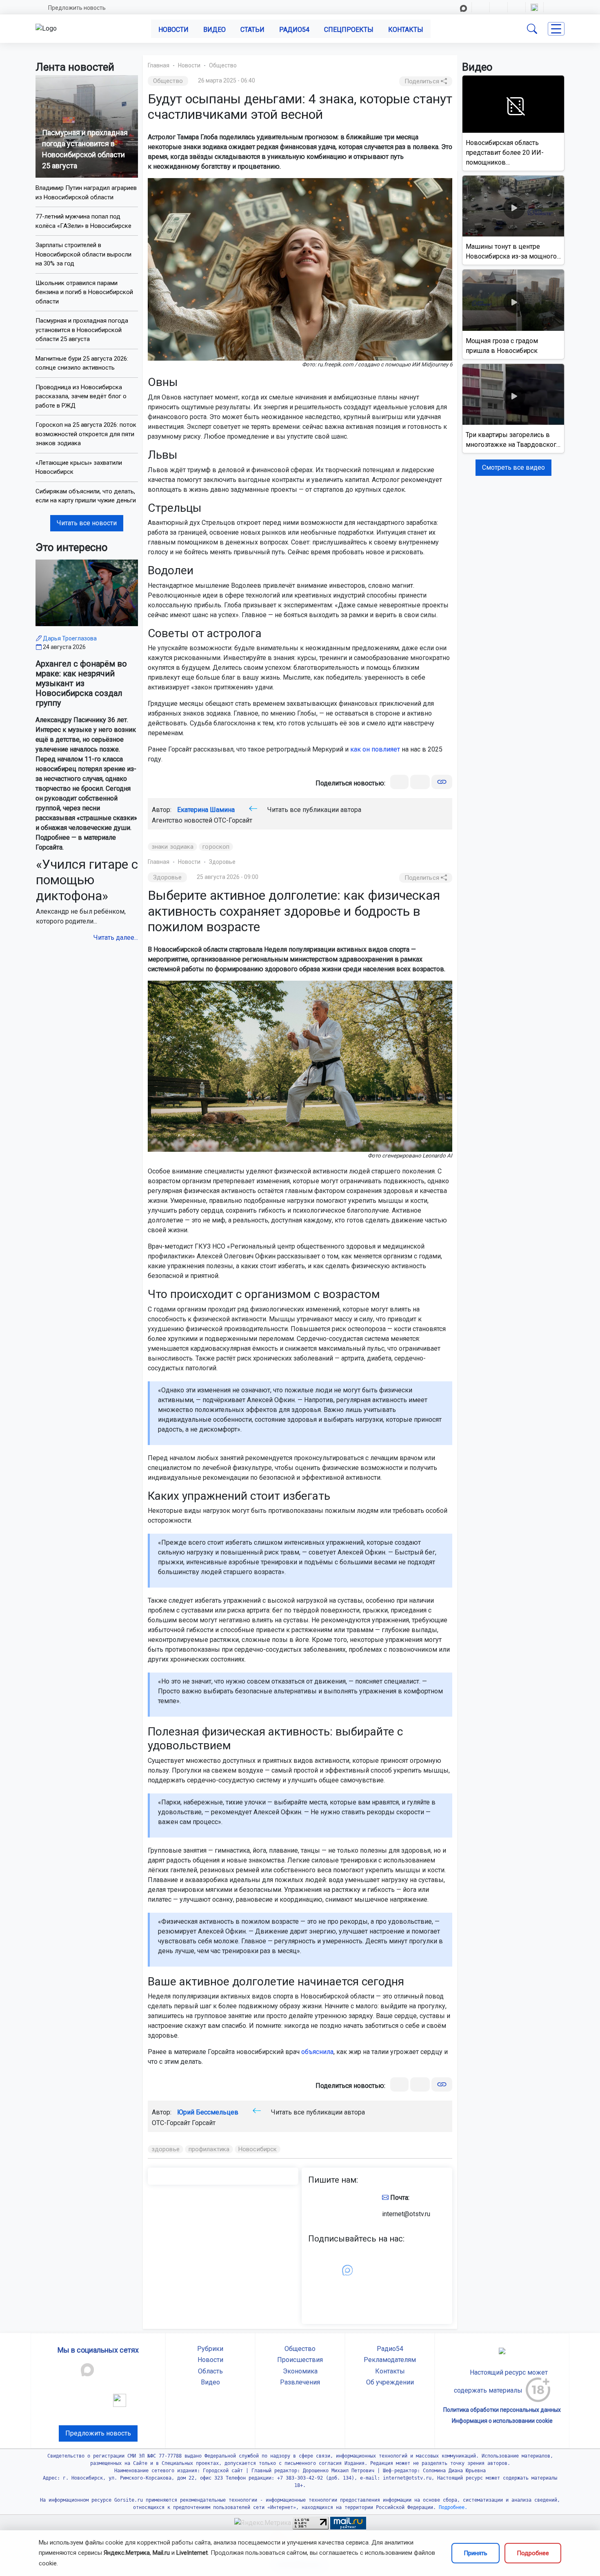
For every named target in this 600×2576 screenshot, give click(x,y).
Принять (476, 2553)
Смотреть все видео (513, 467)
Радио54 (294, 30)
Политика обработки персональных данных (502, 2410)
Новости (173, 30)
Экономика (300, 2371)
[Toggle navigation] (556, 29)
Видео (214, 30)
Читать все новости (87, 523)
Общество (223, 65)
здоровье (166, 2149)
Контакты (406, 30)
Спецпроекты (349, 30)
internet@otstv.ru (406, 2214)
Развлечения (300, 2382)
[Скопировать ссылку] (442, 782)
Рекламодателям (390, 2360)
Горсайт (204, 2123)
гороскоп (216, 847)
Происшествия (300, 2360)
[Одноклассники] (420, 782)
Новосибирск (258, 2149)
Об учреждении (390, 2382)
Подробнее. (452, 2507)
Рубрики (210, 2349)
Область (210, 2371)
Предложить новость (77, 8)
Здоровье (222, 862)
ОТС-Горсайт (233, 820)
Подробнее (533, 2553)
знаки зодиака (172, 847)
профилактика (209, 2149)
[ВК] (399, 782)
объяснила (317, 2052)
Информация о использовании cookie (502, 2421)
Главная (159, 65)
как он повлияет (375, 749)
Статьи (252, 30)
